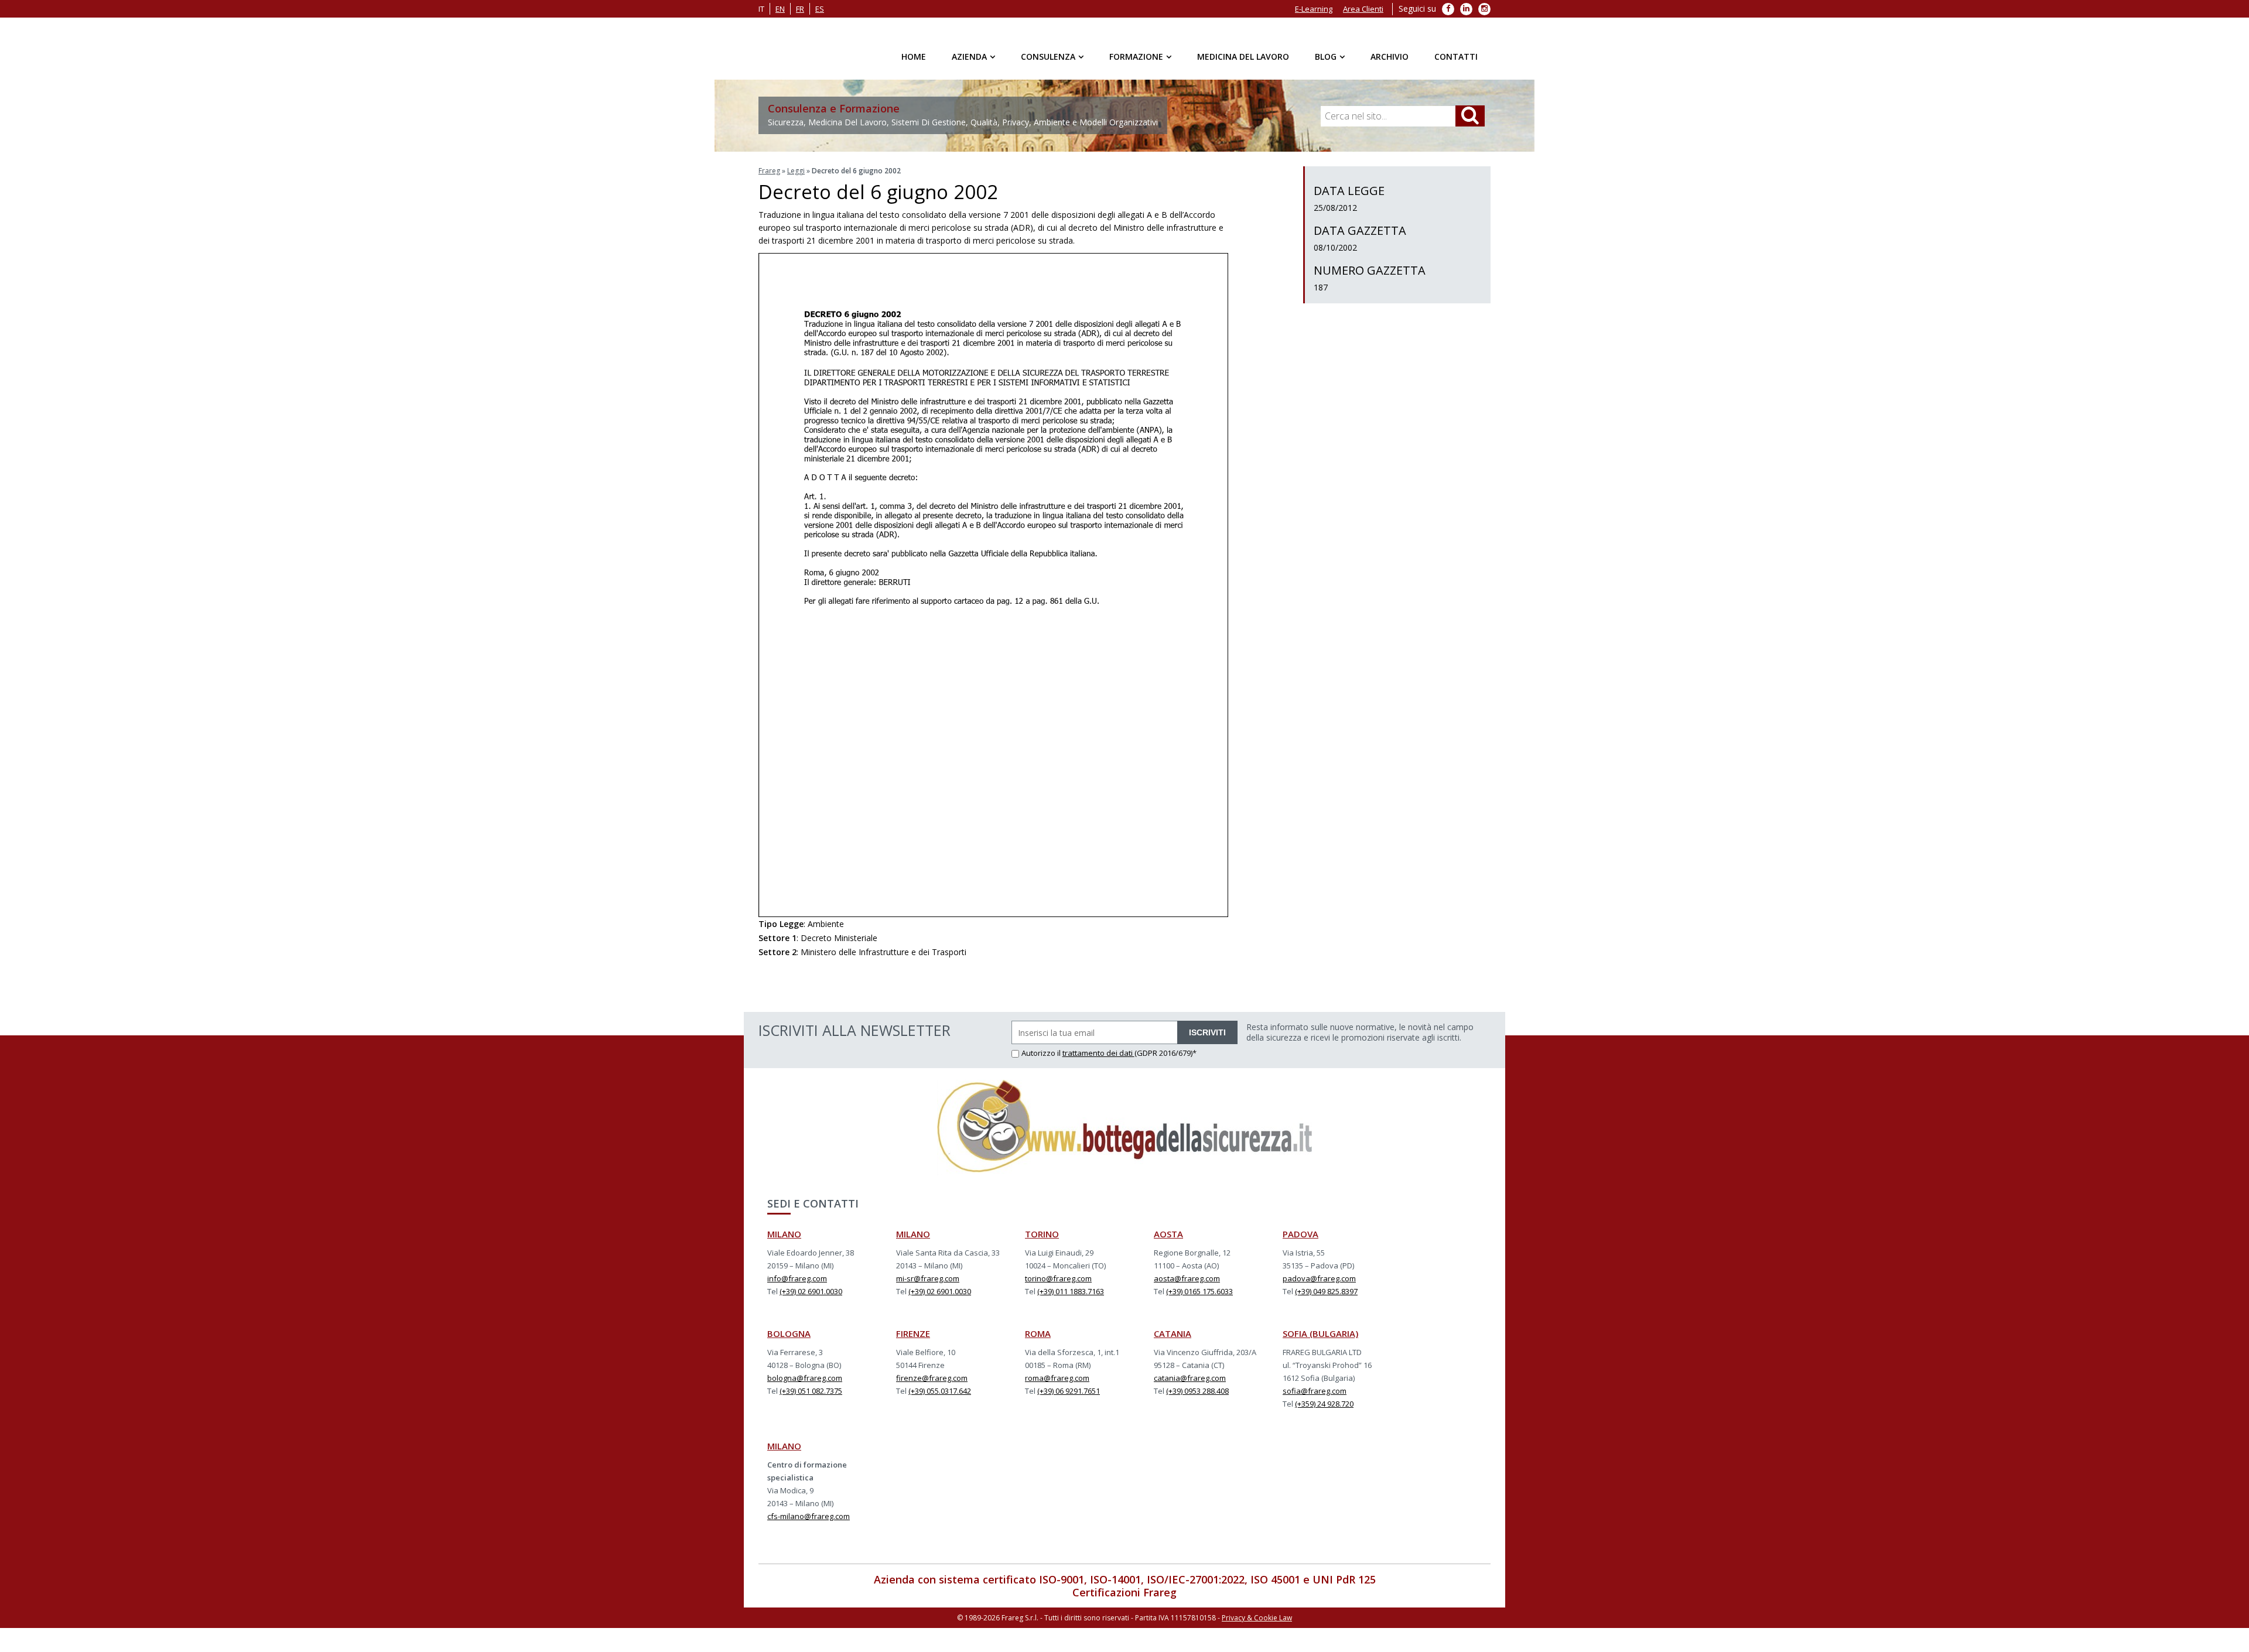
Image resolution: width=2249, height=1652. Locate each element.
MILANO (784, 1234)
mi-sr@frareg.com (928, 1278)
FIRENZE (913, 1333)
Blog (1326, 57)
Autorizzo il (1042, 1053)
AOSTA (1168, 1234)
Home (914, 57)
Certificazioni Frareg (1124, 1592)
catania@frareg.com (1190, 1378)
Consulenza (1048, 57)
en (780, 9)
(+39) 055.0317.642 (940, 1391)
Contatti (1456, 57)
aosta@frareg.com (1187, 1278)
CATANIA (1173, 1333)
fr (800, 9)
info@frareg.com (797, 1278)
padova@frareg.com (1319, 1278)
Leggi (796, 171)
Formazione (1136, 57)
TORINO (1042, 1234)
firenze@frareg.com (932, 1378)
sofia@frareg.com (1315, 1391)
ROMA (1038, 1333)
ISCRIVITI (1207, 1032)
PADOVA (1300, 1234)
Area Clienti (1363, 9)
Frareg (769, 171)
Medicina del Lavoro (1243, 57)
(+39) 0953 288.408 (1197, 1391)
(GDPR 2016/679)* (1165, 1053)
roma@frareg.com (1057, 1378)
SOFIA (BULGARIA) (1320, 1333)
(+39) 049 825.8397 (1326, 1291)
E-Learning (1314, 9)
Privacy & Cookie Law (1257, 1618)
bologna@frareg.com (805, 1378)
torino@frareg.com (1058, 1278)
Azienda (969, 57)
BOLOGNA (789, 1333)
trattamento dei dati (1098, 1053)
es (820, 9)
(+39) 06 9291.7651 (1069, 1391)
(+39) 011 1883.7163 (1071, 1291)
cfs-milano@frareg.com (809, 1516)
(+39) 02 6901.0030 (811, 1291)
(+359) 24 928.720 (1324, 1404)
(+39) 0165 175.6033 (1199, 1291)
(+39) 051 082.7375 (811, 1391)
